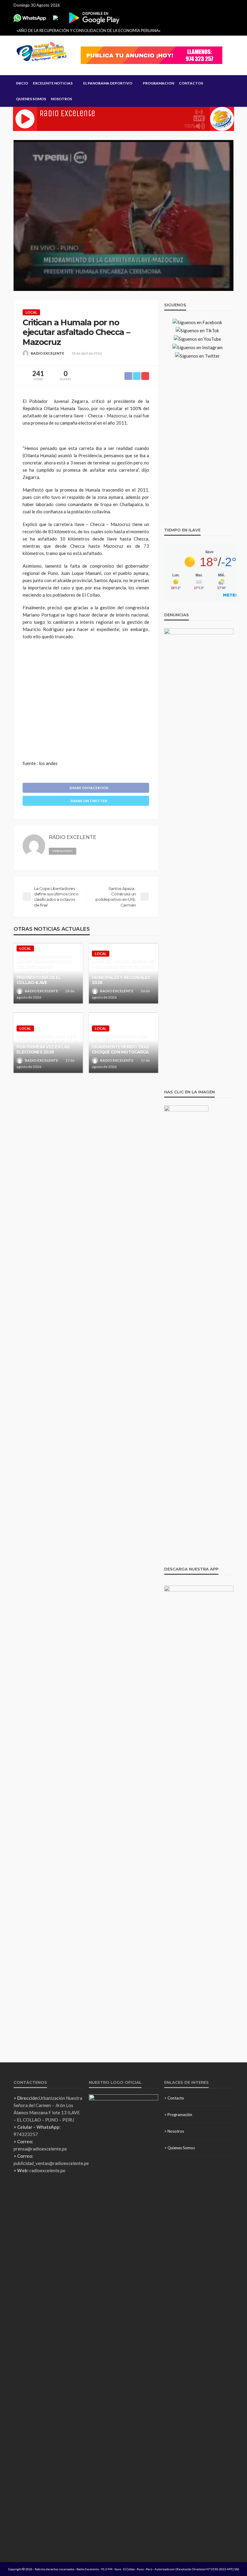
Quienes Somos (31, 99)
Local (31, 312)
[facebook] (91, 850)
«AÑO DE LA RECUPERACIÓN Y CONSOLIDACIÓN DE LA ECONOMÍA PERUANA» (89, 30)
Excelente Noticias (53, 83)
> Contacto (174, 2098)
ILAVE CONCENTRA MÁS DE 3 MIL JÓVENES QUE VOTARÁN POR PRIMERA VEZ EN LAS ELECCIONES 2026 (46, 1044)
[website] (83, 850)
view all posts (63, 851)
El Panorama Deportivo (108, 83)
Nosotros (61, 99)
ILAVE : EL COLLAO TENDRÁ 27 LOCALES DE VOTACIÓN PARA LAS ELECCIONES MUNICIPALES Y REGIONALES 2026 (123, 972)
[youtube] (108, 850)
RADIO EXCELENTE (47, 353)
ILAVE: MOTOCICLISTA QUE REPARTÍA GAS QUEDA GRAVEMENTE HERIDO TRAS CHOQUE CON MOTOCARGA (120, 1044)
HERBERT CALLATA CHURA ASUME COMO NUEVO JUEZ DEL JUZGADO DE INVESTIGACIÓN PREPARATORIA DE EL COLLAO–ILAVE (44, 970)
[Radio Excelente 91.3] (42, 52)
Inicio (22, 83)
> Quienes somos (180, 2148)
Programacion (158, 83)
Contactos (191, 83)
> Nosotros (174, 2131)
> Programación (178, 2115)
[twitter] (100, 850)
